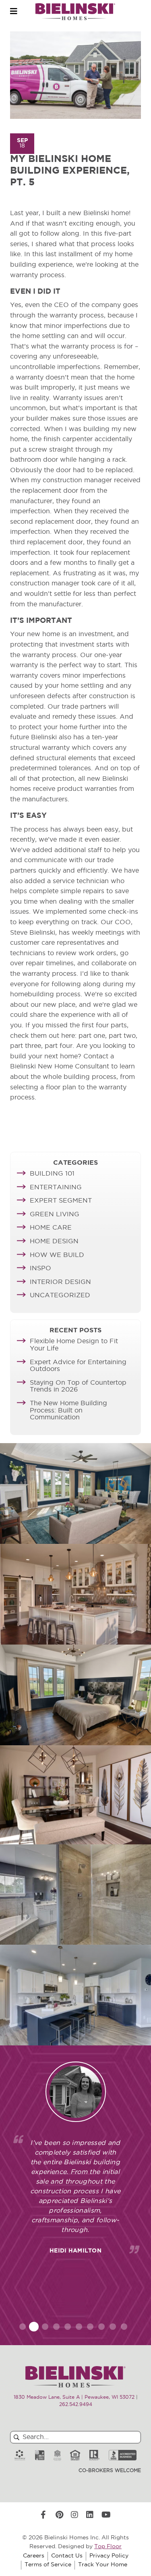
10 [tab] (124, 2327)
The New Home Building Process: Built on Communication (68, 1411)
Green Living (55, 1215)
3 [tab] (45, 2327)
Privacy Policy (109, 2556)
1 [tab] (23, 2327)
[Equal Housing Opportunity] (75, 2455)
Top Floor (108, 2547)
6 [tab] (79, 2327)
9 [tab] (113, 2327)
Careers (34, 2556)
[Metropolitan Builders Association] (57, 2455)
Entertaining (56, 1188)
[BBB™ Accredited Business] (123, 2455)
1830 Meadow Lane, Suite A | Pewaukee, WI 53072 (74, 2398)
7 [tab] (90, 2327)
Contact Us (67, 2556)
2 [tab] (34, 2327)
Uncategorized (60, 1296)
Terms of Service (48, 2565)
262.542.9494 (76, 2405)
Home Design (54, 1242)
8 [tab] (101, 2327)
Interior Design (60, 1282)
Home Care (51, 1228)
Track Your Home (103, 2565)
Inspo (40, 1269)
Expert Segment (61, 1201)
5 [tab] (68, 2327)
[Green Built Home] (39, 2455)
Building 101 (52, 1174)
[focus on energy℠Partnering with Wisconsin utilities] (20, 2455)
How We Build (57, 1255)
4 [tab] (56, 2327)
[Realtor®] (94, 2455)
